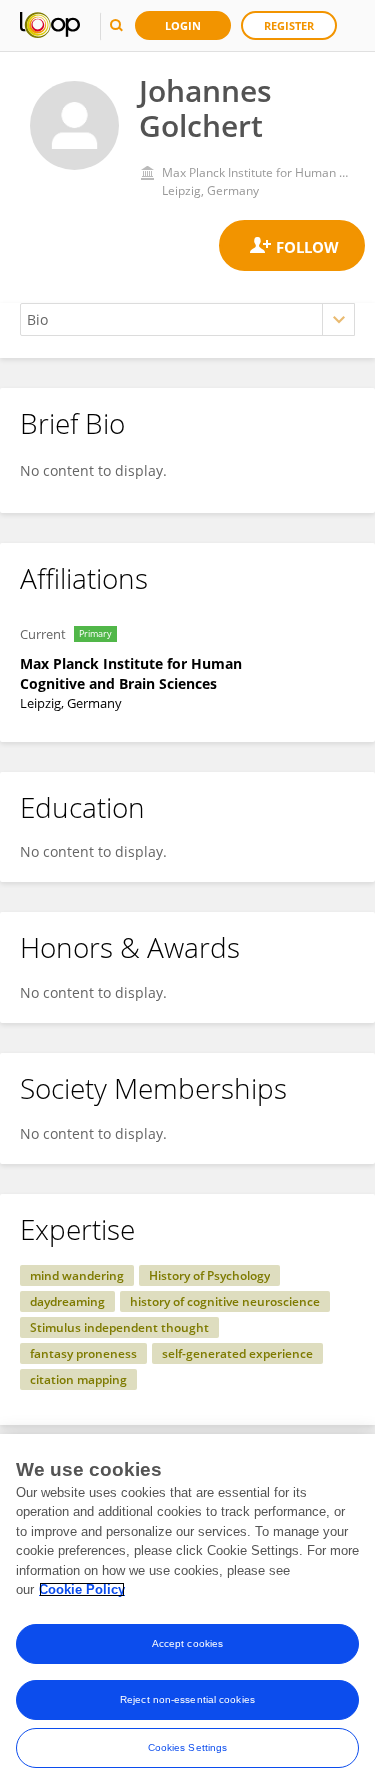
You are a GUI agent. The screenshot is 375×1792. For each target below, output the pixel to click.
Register (289, 25)
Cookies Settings (188, 1747)
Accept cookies (187, 1643)
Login (183, 25)
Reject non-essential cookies (187, 1699)
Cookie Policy (82, 1589)
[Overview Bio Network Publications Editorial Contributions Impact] (187, 319)
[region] (187, 1613)
